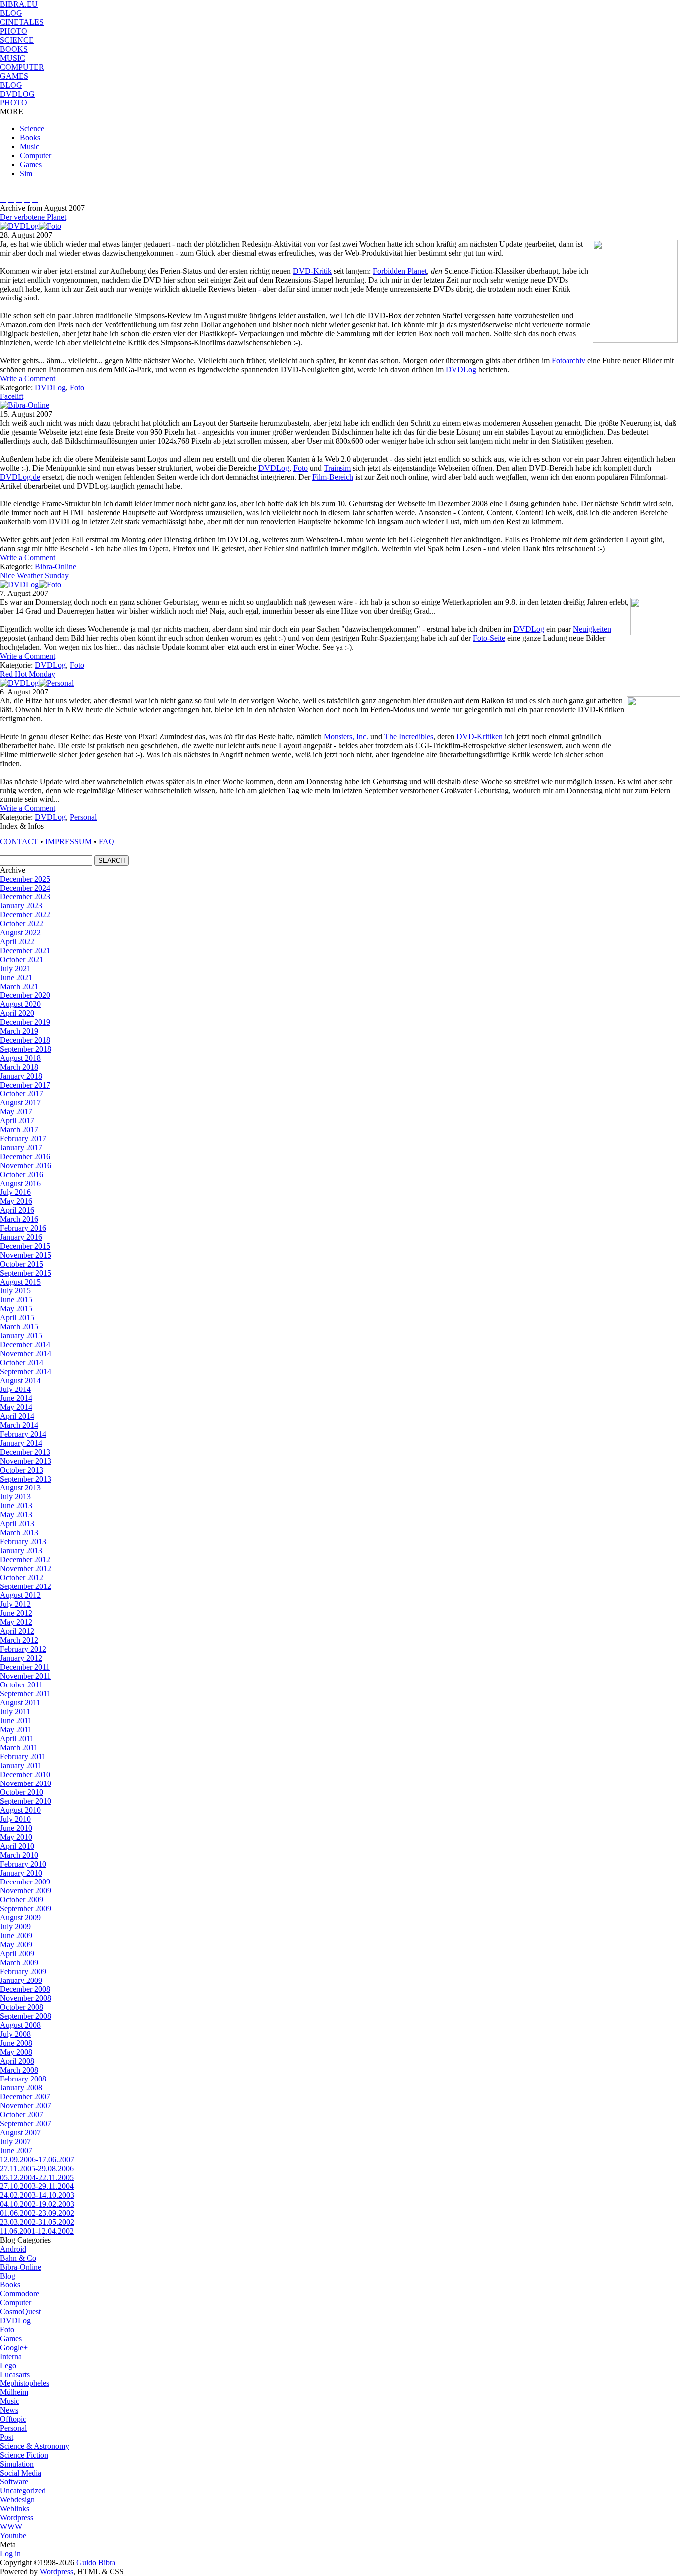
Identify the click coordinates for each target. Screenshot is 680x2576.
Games (31, 164)
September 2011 (25, 1694)
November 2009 (26, 1891)
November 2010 (26, 1783)
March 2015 (19, 1327)
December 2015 (25, 1246)
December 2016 (25, 1156)
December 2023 (25, 897)
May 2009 (16, 1944)
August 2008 (20, 2025)
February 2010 (23, 1864)
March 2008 (19, 2070)
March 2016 (19, 1219)
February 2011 (23, 1756)
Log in (10, 2553)
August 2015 (20, 1282)
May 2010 (16, 1837)
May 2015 (16, 1309)
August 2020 (20, 1004)
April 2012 (17, 1631)
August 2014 (20, 1380)
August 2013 (20, 1488)
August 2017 (20, 1103)
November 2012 (26, 1568)
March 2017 (19, 1130)
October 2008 (22, 2007)
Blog (8, 2276)
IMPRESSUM (68, 842)
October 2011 (21, 1685)
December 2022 (25, 915)
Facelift (12, 396)
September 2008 (26, 2016)
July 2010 (15, 1819)
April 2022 (17, 941)
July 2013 (15, 1497)
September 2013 (26, 1479)
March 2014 (19, 1425)
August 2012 (20, 1595)
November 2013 (26, 1461)
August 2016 (20, 1183)
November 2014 (26, 1353)
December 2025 (25, 879)
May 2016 (16, 1201)
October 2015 (22, 1264)
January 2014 (21, 1443)
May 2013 (16, 1515)
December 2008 (25, 1989)
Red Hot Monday (28, 674)
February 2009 (23, 1971)
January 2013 (21, 1550)
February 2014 (23, 1434)
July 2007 (15, 2141)
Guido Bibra (96, 2562)
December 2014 (25, 1344)
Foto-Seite (489, 638)
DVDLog (461, 369)
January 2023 (21, 906)
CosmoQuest (20, 2312)
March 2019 (19, 1031)
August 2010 (20, 1810)
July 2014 (15, 1389)
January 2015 (21, 1336)
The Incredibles (409, 737)
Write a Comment (28, 378)
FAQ (107, 842)
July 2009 (15, 1927)
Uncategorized (23, 2491)
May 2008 (16, 2052)
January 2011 (21, 1765)
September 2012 (26, 1586)
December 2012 (25, 1559)
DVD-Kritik (312, 271)
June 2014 (16, 1398)
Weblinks (15, 2509)
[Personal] (56, 683)
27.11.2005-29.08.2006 (37, 2168)
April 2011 (17, 1738)
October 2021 (22, 959)
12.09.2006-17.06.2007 (37, 2159)
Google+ (14, 2347)
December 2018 (25, 1040)
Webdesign (17, 2500)
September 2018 (26, 1049)
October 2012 (22, 1577)
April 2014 (17, 1416)
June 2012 (16, 1613)
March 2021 (19, 986)
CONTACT (19, 842)
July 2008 (15, 2034)
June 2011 (16, 1721)
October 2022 (22, 924)
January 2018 (21, 1076)
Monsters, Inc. (346, 737)
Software (14, 2482)
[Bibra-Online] (25, 405)
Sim (26, 173)
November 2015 (26, 1255)
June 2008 (16, 2043)
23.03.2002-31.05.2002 (37, 2222)
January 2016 (21, 1237)
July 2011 (15, 1712)
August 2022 (20, 933)
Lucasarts (15, 2374)
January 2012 (21, 1658)
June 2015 (16, 1300)
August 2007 (20, 2132)
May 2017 (16, 1112)
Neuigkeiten (592, 629)
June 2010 (16, 1828)
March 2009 (19, 1962)
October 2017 (22, 1094)
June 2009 (16, 1935)
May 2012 (16, 1622)
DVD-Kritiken (480, 737)
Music (30, 147)
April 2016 (17, 1210)
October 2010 (22, 1792)
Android (13, 2249)
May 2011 (16, 1730)
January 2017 (21, 1147)
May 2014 (16, 1407)
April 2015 (17, 1318)
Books (30, 138)
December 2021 (25, 950)
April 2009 (17, 1953)
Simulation (17, 2464)
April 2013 (17, 1524)
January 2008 (21, 2088)
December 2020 (25, 995)
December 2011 (25, 1667)
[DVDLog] (19, 226)
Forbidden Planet (400, 271)
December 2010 (25, 1774)
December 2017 (25, 1085)
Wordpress (17, 2518)
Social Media (21, 2473)
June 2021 (16, 977)
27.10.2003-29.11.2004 (37, 2186)
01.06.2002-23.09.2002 (37, 2213)
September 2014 (26, 1371)
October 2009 (22, 1900)
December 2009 (25, 1882)
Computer (36, 155)
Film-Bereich (333, 477)
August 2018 (20, 1058)
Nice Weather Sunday (34, 575)
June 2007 (16, 2150)
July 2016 (15, 1192)
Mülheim (14, 2392)
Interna (11, 2356)
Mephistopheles (25, 2383)
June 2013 (16, 1506)
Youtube (13, 2535)
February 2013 (23, 1541)
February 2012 (23, 1649)
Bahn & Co (18, 2258)
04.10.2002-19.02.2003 (37, 2204)
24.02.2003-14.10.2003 (37, 2195)
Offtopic (13, 2419)
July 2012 (15, 1604)
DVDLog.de (20, 477)
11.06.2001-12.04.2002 (37, 2231)
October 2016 (22, 1174)
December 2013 (25, 1452)
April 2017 (17, 1121)
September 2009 (26, 1909)
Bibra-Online (56, 566)
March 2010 (19, 1855)
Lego (8, 2365)
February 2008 (23, 2079)
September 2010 (26, 1801)
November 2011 (25, 1676)
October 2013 (22, 1470)
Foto (77, 387)
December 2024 (25, 888)
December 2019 (25, 1022)
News (9, 2410)
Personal (83, 817)
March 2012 (19, 1640)
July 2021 (15, 968)
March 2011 (19, 1747)
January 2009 (21, 1980)
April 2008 (17, 2061)
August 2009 (20, 1918)
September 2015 (26, 1273)
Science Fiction (24, 2455)
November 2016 (26, 1165)
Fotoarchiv (568, 360)
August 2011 (20, 1703)
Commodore (20, 2294)
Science (32, 129)
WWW (11, 2526)
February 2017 (23, 1139)
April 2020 (17, 1013)
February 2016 (23, 1228)
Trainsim (337, 468)
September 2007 (26, 2124)
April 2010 (17, 1846)
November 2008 (26, 1998)
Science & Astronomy (35, 2446)
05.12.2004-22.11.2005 (37, 2177)
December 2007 (25, 2097)
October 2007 (22, 2115)
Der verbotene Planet (33, 217)
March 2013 (19, 1533)
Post (7, 2437)
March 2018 (19, 1067)
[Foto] (50, 226)
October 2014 (22, 1362)
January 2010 (21, 1873)
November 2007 (26, 2106)
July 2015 (15, 1291)
